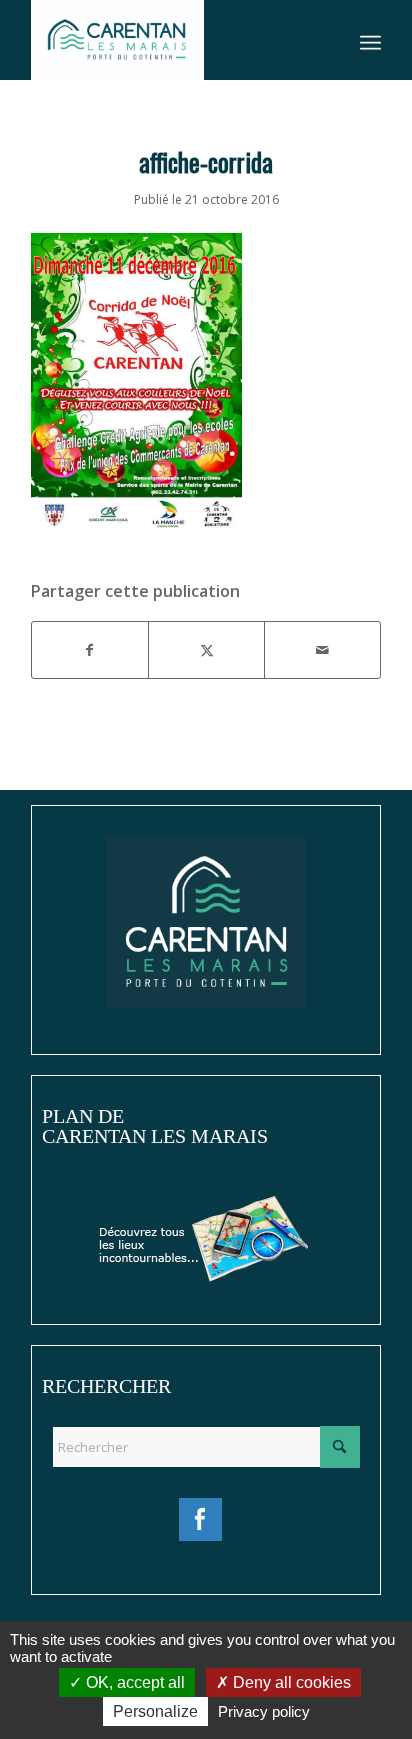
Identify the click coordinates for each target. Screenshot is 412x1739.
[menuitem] (370, 40)
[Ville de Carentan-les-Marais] (171, 40)
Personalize (155, 1711)
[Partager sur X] (206, 650)
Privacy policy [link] (264, 1711)
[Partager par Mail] (322, 650)
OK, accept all (133, 1682)
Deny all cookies (290, 1682)
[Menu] (370, 40)
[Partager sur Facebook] (90, 650)
